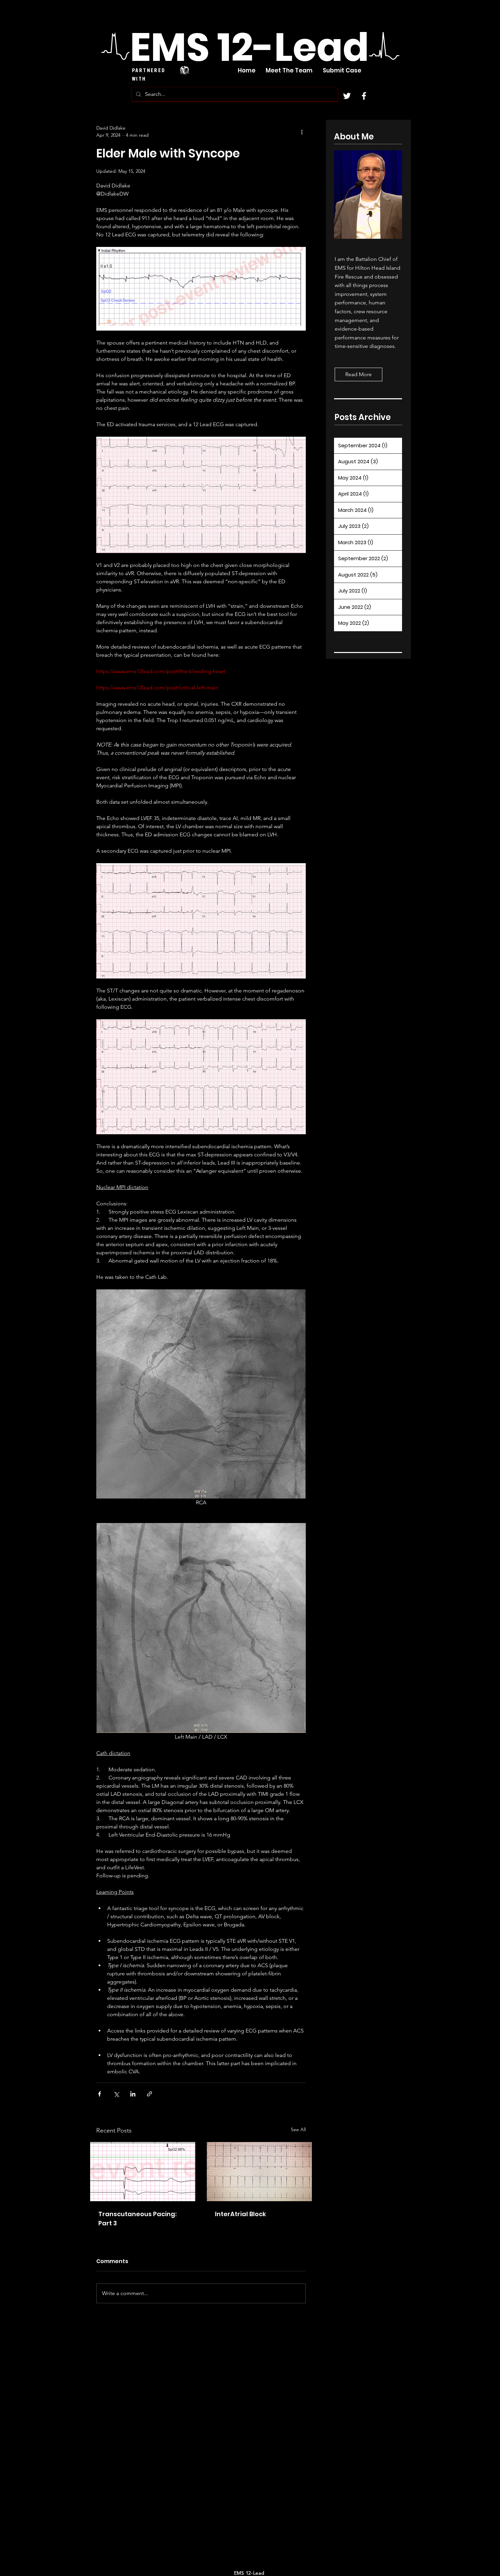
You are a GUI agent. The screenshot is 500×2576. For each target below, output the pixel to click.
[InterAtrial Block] (259, 2172)
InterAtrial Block (240, 2214)
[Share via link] (149, 2094)
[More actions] (302, 132)
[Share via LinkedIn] (133, 2094)
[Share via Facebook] (99, 2094)
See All (298, 2129)
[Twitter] (347, 96)
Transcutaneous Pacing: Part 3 (137, 2219)
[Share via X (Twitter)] (116, 2094)
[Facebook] (364, 96)
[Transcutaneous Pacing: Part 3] (143, 2172)
